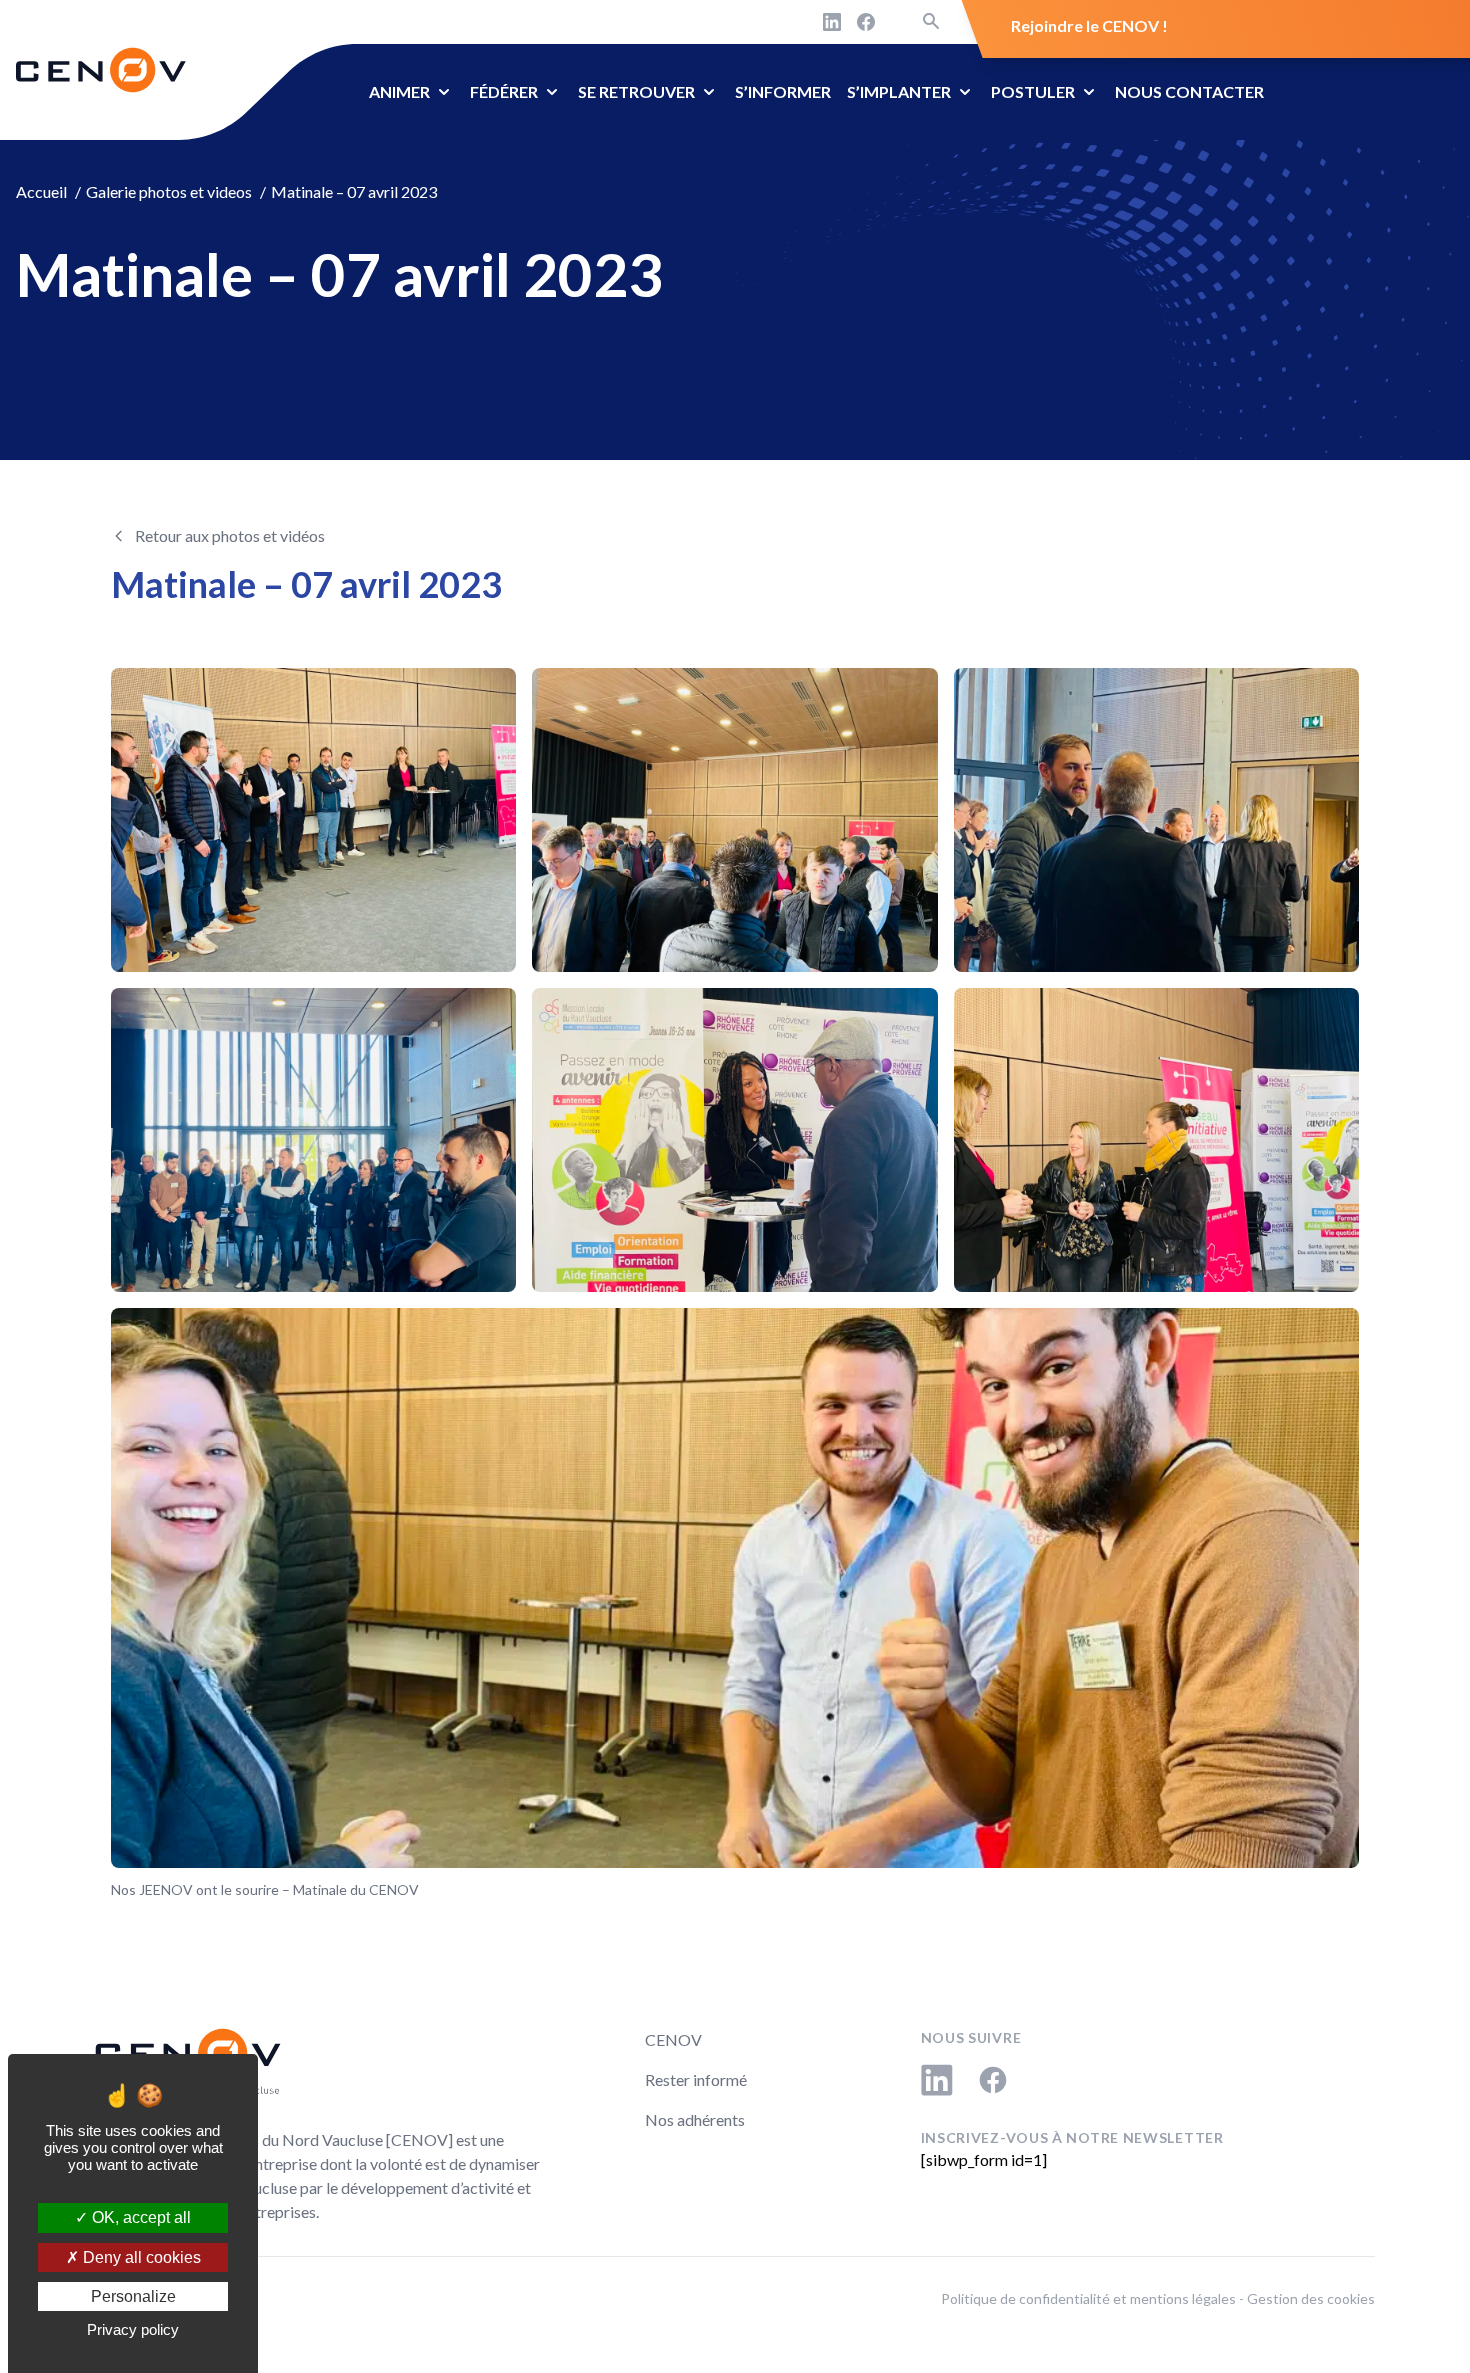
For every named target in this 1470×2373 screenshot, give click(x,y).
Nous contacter (1189, 91)
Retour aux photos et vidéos (230, 535)
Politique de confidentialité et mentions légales (1088, 2298)
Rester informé (696, 2079)
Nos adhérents (695, 2119)
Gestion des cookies (1311, 2298)
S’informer (783, 91)
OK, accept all (139, 2217)
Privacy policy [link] (133, 2329)
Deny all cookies (140, 2257)
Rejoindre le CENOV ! (1089, 25)
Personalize (133, 2296)
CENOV (673, 2039)
